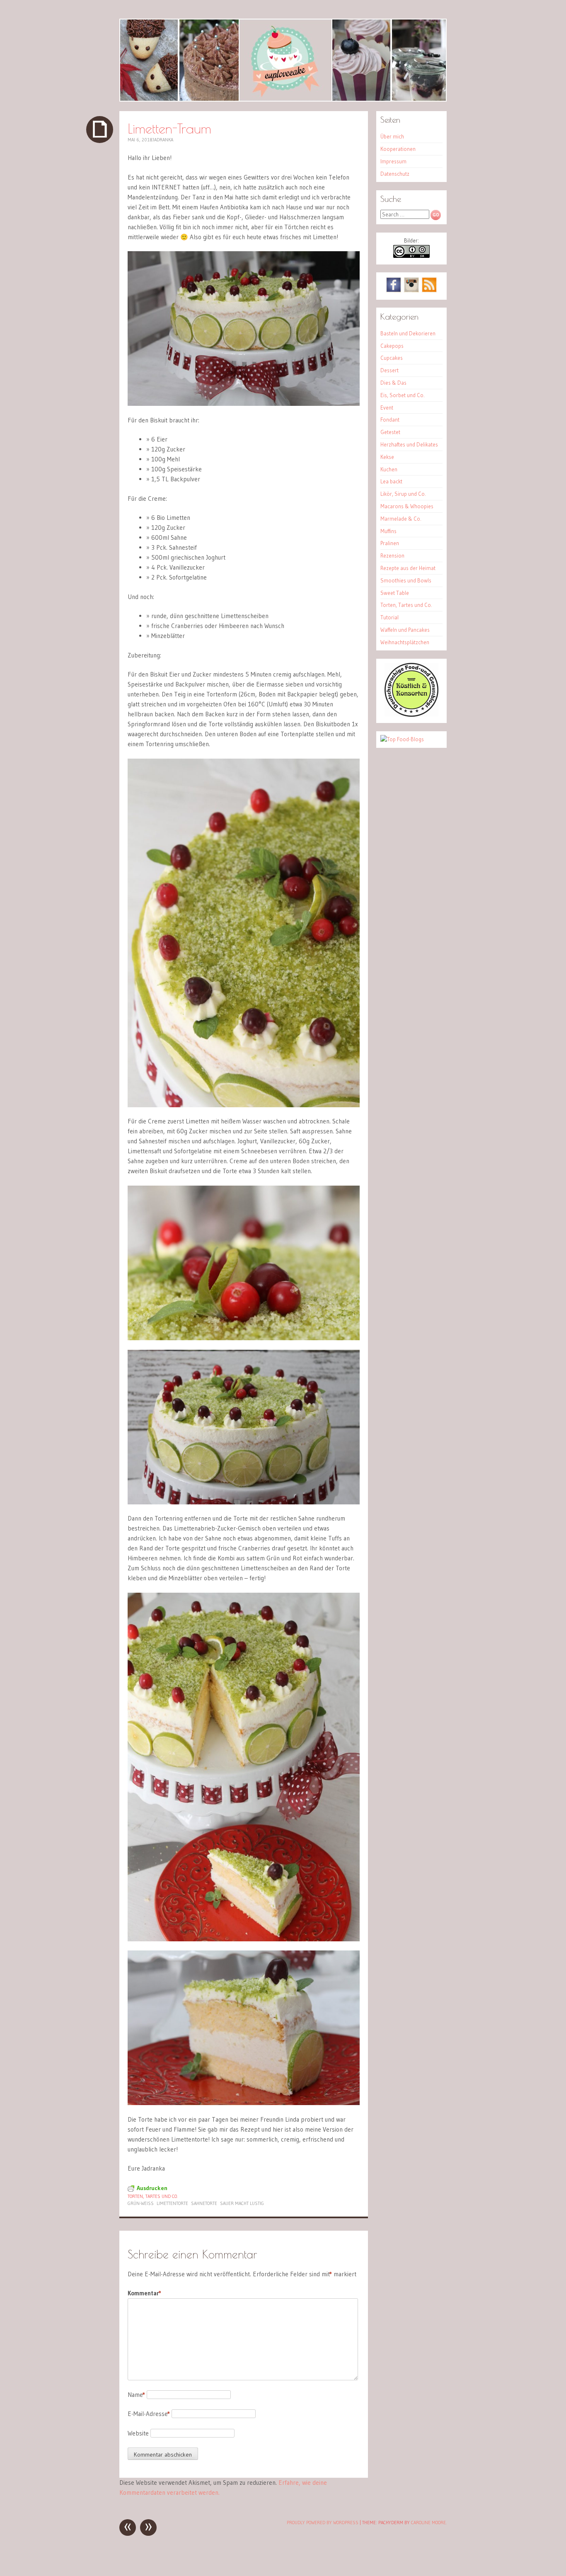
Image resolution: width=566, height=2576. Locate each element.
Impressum (393, 161)
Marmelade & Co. (401, 519)
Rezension (392, 555)
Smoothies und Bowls (406, 580)
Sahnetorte (204, 2203)
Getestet (390, 432)
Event (387, 408)
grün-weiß (141, 2203)
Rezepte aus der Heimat (408, 568)
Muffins (388, 531)
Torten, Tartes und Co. (153, 2196)
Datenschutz (395, 174)
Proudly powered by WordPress (323, 2523)
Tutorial (389, 617)
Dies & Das (393, 383)
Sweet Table (395, 593)
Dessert (389, 370)
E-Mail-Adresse (149, 2414)
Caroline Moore (428, 2523)
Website (138, 2433)
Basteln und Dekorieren (408, 333)
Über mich (392, 136)
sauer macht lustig (242, 2203)
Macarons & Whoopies (407, 506)
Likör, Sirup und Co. (403, 494)
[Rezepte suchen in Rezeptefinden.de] (402, 739)
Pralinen (390, 543)
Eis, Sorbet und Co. (403, 395)
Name (136, 2395)
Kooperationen (398, 149)
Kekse (387, 457)
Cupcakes (392, 358)
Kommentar (144, 2293)
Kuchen (389, 469)
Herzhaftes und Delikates (409, 444)
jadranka (163, 140)
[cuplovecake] (283, 60)
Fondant (390, 420)
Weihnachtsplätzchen (405, 642)
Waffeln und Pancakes (405, 630)
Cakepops (392, 346)
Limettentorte (172, 2203)
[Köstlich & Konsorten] (411, 715)
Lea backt (391, 481)
